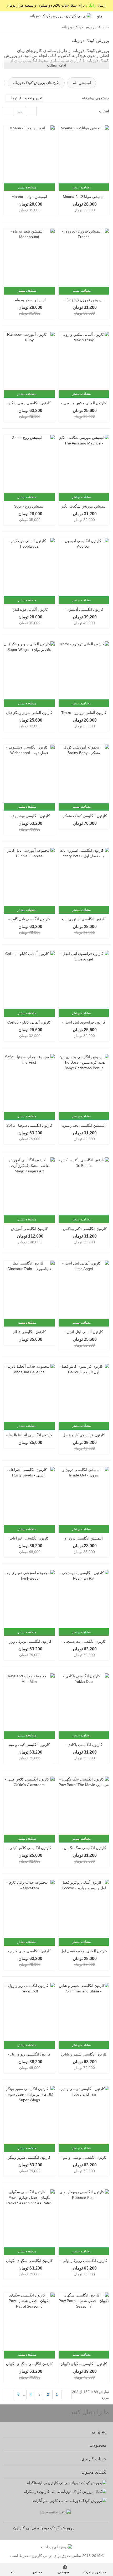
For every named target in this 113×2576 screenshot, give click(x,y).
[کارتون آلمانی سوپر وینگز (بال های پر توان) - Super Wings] (29, 670)
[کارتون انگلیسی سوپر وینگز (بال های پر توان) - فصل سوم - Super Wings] (29, 2115)
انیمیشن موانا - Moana (29, 197)
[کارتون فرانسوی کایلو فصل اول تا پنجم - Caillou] (84, 1393)
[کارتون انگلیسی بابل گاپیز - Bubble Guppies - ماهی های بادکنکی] (29, 877)
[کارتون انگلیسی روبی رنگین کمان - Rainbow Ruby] (29, 361)
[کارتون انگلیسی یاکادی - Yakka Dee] (84, 1702)
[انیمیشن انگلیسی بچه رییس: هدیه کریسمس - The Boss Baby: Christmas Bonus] (84, 1083)
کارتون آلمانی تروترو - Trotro (84, 713)
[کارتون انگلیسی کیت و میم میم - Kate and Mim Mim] (29, 1702)
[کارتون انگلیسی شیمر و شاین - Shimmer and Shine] (84, 2012)
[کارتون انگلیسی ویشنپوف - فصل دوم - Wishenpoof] (29, 774)
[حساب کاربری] (9, 16)
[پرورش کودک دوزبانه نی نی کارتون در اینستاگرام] (55, 2483)
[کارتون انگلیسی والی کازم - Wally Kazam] (29, 1909)
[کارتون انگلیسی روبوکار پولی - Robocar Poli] (84, 2218)
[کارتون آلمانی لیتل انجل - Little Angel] (84, 1290)
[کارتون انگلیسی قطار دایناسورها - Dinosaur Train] (29, 1290)
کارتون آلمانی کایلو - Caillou (29, 1022)
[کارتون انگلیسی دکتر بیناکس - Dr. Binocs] (84, 1186)
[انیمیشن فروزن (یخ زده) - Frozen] (84, 258)
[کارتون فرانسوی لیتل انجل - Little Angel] (84, 980)
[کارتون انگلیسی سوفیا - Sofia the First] (29, 1083)
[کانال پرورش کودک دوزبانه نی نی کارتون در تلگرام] (55, 2492)
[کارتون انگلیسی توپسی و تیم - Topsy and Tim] (84, 2115)
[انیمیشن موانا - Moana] (29, 154)
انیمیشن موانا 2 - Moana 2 (84, 197)
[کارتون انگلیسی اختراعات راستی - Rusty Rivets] (29, 1496)
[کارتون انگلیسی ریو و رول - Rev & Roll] (29, 2012)
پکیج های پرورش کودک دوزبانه (36, 83)
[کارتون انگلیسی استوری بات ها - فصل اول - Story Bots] (84, 877)
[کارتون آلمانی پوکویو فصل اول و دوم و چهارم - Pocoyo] (84, 1909)
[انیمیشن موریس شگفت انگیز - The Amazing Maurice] (84, 464)
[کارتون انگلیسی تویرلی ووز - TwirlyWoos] (29, 1599)
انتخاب (104, 111)
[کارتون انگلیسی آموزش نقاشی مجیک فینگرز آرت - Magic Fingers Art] (29, 1186)
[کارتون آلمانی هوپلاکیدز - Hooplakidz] (29, 567)
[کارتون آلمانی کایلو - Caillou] (29, 980)
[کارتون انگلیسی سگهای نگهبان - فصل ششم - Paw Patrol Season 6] (29, 2322)
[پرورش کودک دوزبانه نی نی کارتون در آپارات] (55, 2501)
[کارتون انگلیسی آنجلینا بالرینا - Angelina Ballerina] (29, 1393)
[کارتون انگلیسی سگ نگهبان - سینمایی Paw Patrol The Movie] (84, 1806)
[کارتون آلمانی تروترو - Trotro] (84, 670)
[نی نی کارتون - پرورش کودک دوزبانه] (60, 16)
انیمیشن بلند (82, 83)
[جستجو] (22, 16)
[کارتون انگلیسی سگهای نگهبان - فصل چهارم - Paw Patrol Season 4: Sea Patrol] (29, 2218)
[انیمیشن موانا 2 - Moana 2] (84, 154)
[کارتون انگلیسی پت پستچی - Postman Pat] (84, 1599)
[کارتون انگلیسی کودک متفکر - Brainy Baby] (84, 774)
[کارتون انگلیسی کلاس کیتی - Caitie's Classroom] (29, 1806)
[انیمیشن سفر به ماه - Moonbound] (29, 258)
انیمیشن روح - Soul (29, 506)
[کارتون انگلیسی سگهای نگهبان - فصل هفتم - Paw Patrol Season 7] (84, 2322)
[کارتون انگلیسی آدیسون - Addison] (84, 567)
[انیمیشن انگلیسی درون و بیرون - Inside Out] (84, 1496)
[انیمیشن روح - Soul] (29, 464)
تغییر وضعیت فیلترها (26, 98)
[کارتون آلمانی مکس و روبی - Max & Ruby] (84, 361)
